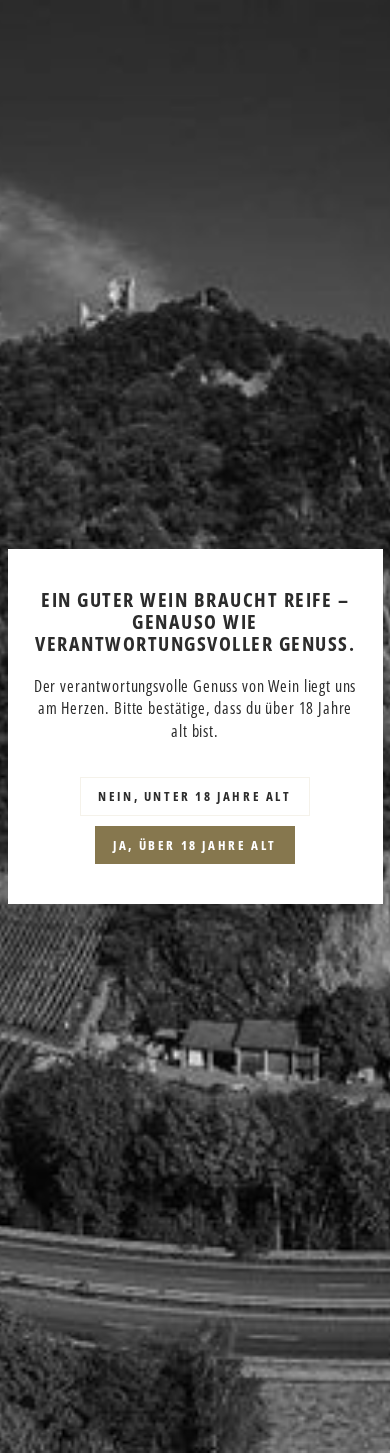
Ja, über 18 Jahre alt (195, 845)
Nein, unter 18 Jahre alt (194, 796)
